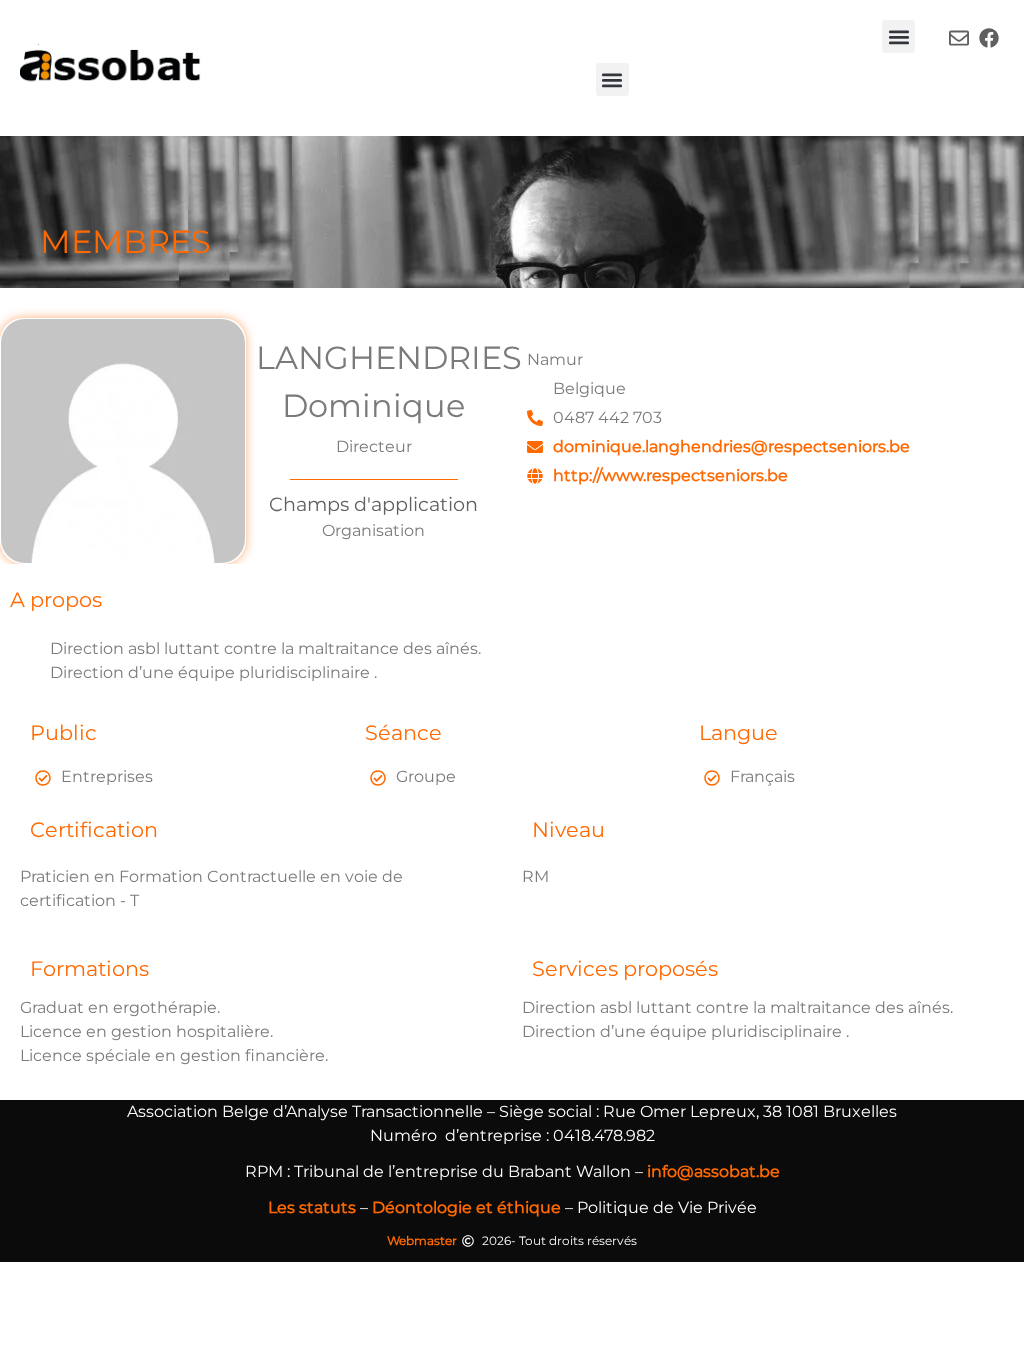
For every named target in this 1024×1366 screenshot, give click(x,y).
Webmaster (422, 1240)
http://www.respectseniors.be (670, 475)
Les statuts (312, 1207)
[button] (898, 36)
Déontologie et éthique (466, 1207)
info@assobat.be (713, 1171)
